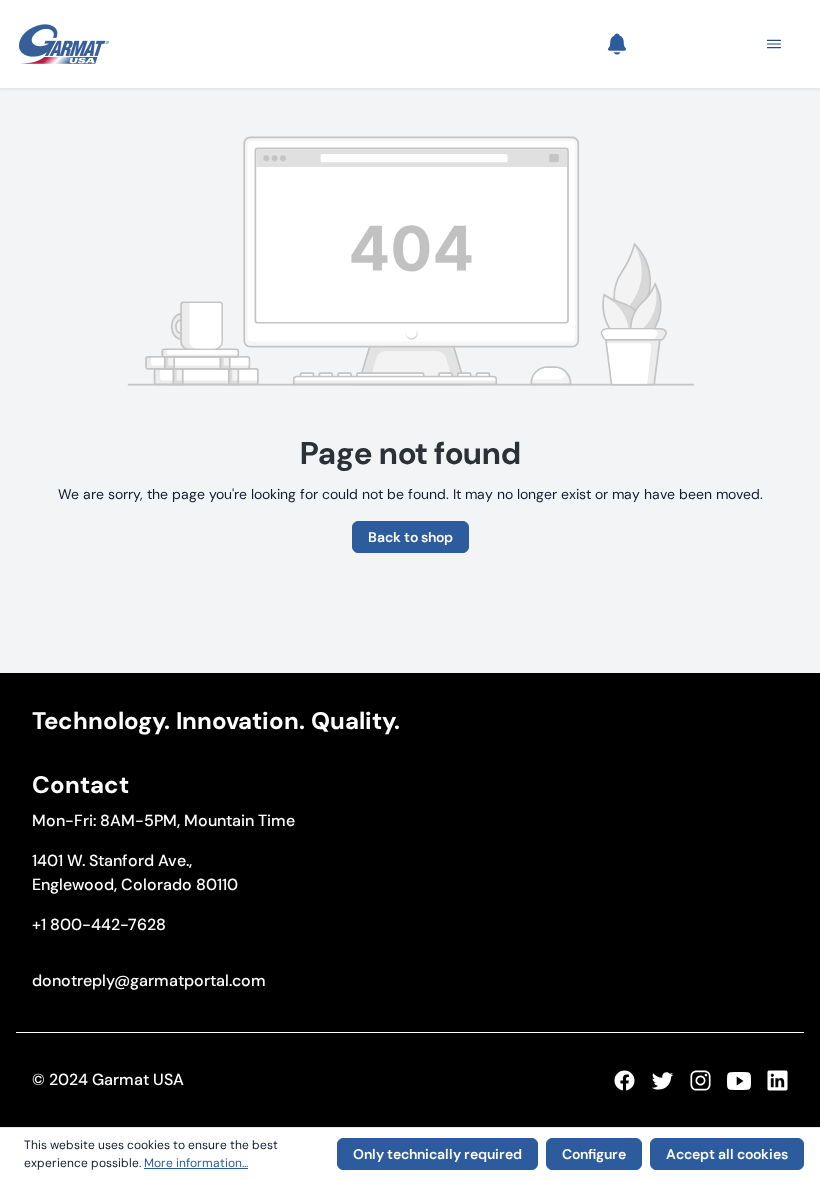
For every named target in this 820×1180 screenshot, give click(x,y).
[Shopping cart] (703, 44)
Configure (594, 1154)
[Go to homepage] (64, 44)
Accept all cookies (727, 1154)
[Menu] (768, 44)
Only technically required (437, 1154)
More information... (196, 1163)
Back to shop (410, 537)
